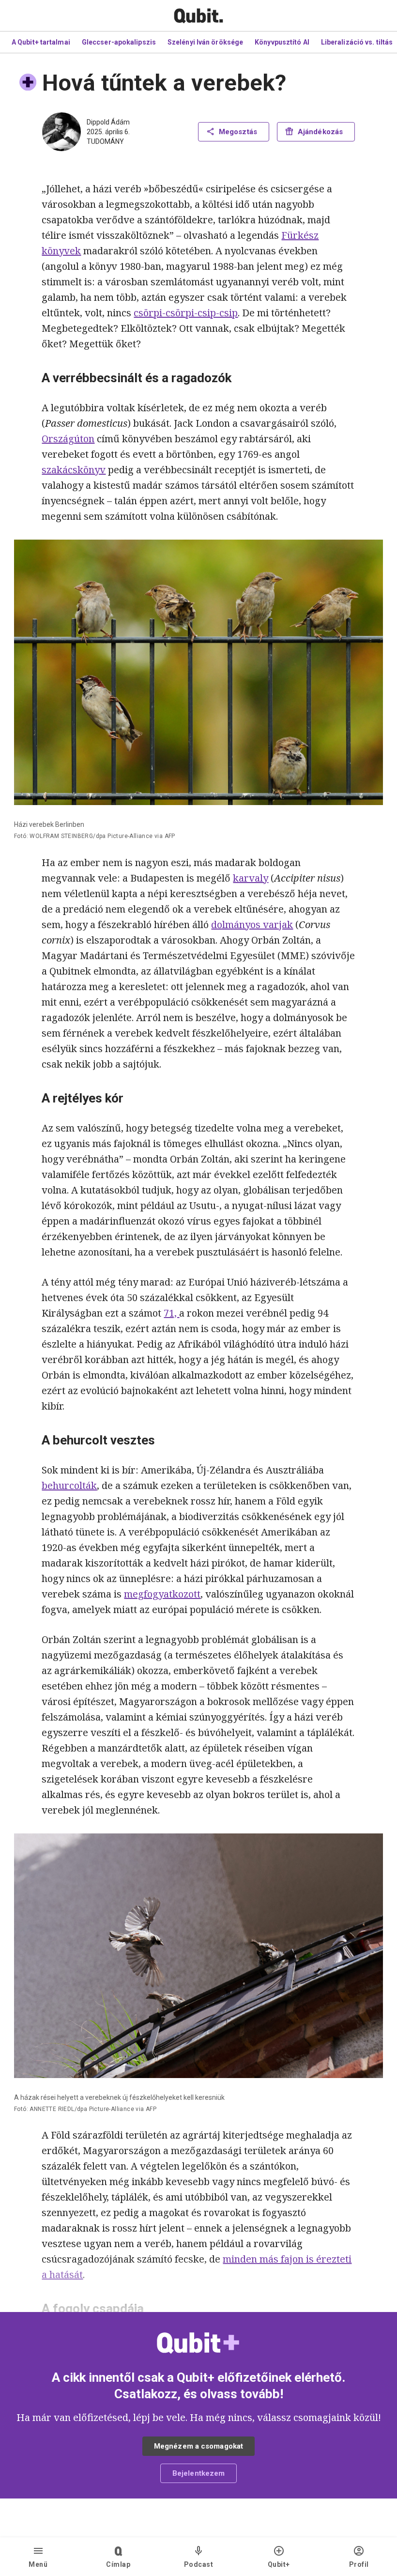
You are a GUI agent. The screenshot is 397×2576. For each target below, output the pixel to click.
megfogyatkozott (162, 1594)
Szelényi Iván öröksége (205, 42)
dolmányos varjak (252, 924)
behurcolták (69, 1485)
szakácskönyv (74, 470)
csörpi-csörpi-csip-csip (186, 313)
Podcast (199, 2564)
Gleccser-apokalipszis (119, 42)
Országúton (68, 439)
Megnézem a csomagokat (198, 2446)
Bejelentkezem (198, 2473)
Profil (359, 2564)
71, (171, 1313)
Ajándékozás (320, 132)
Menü (38, 2564)
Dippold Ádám (108, 122)
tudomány (105, 141)
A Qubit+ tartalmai (41, 42)
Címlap (118, 2564)
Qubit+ (279, 2564)
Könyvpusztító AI (282, 42)
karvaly (251, 878)
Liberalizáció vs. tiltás (357, 42)
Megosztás (238, 132)
